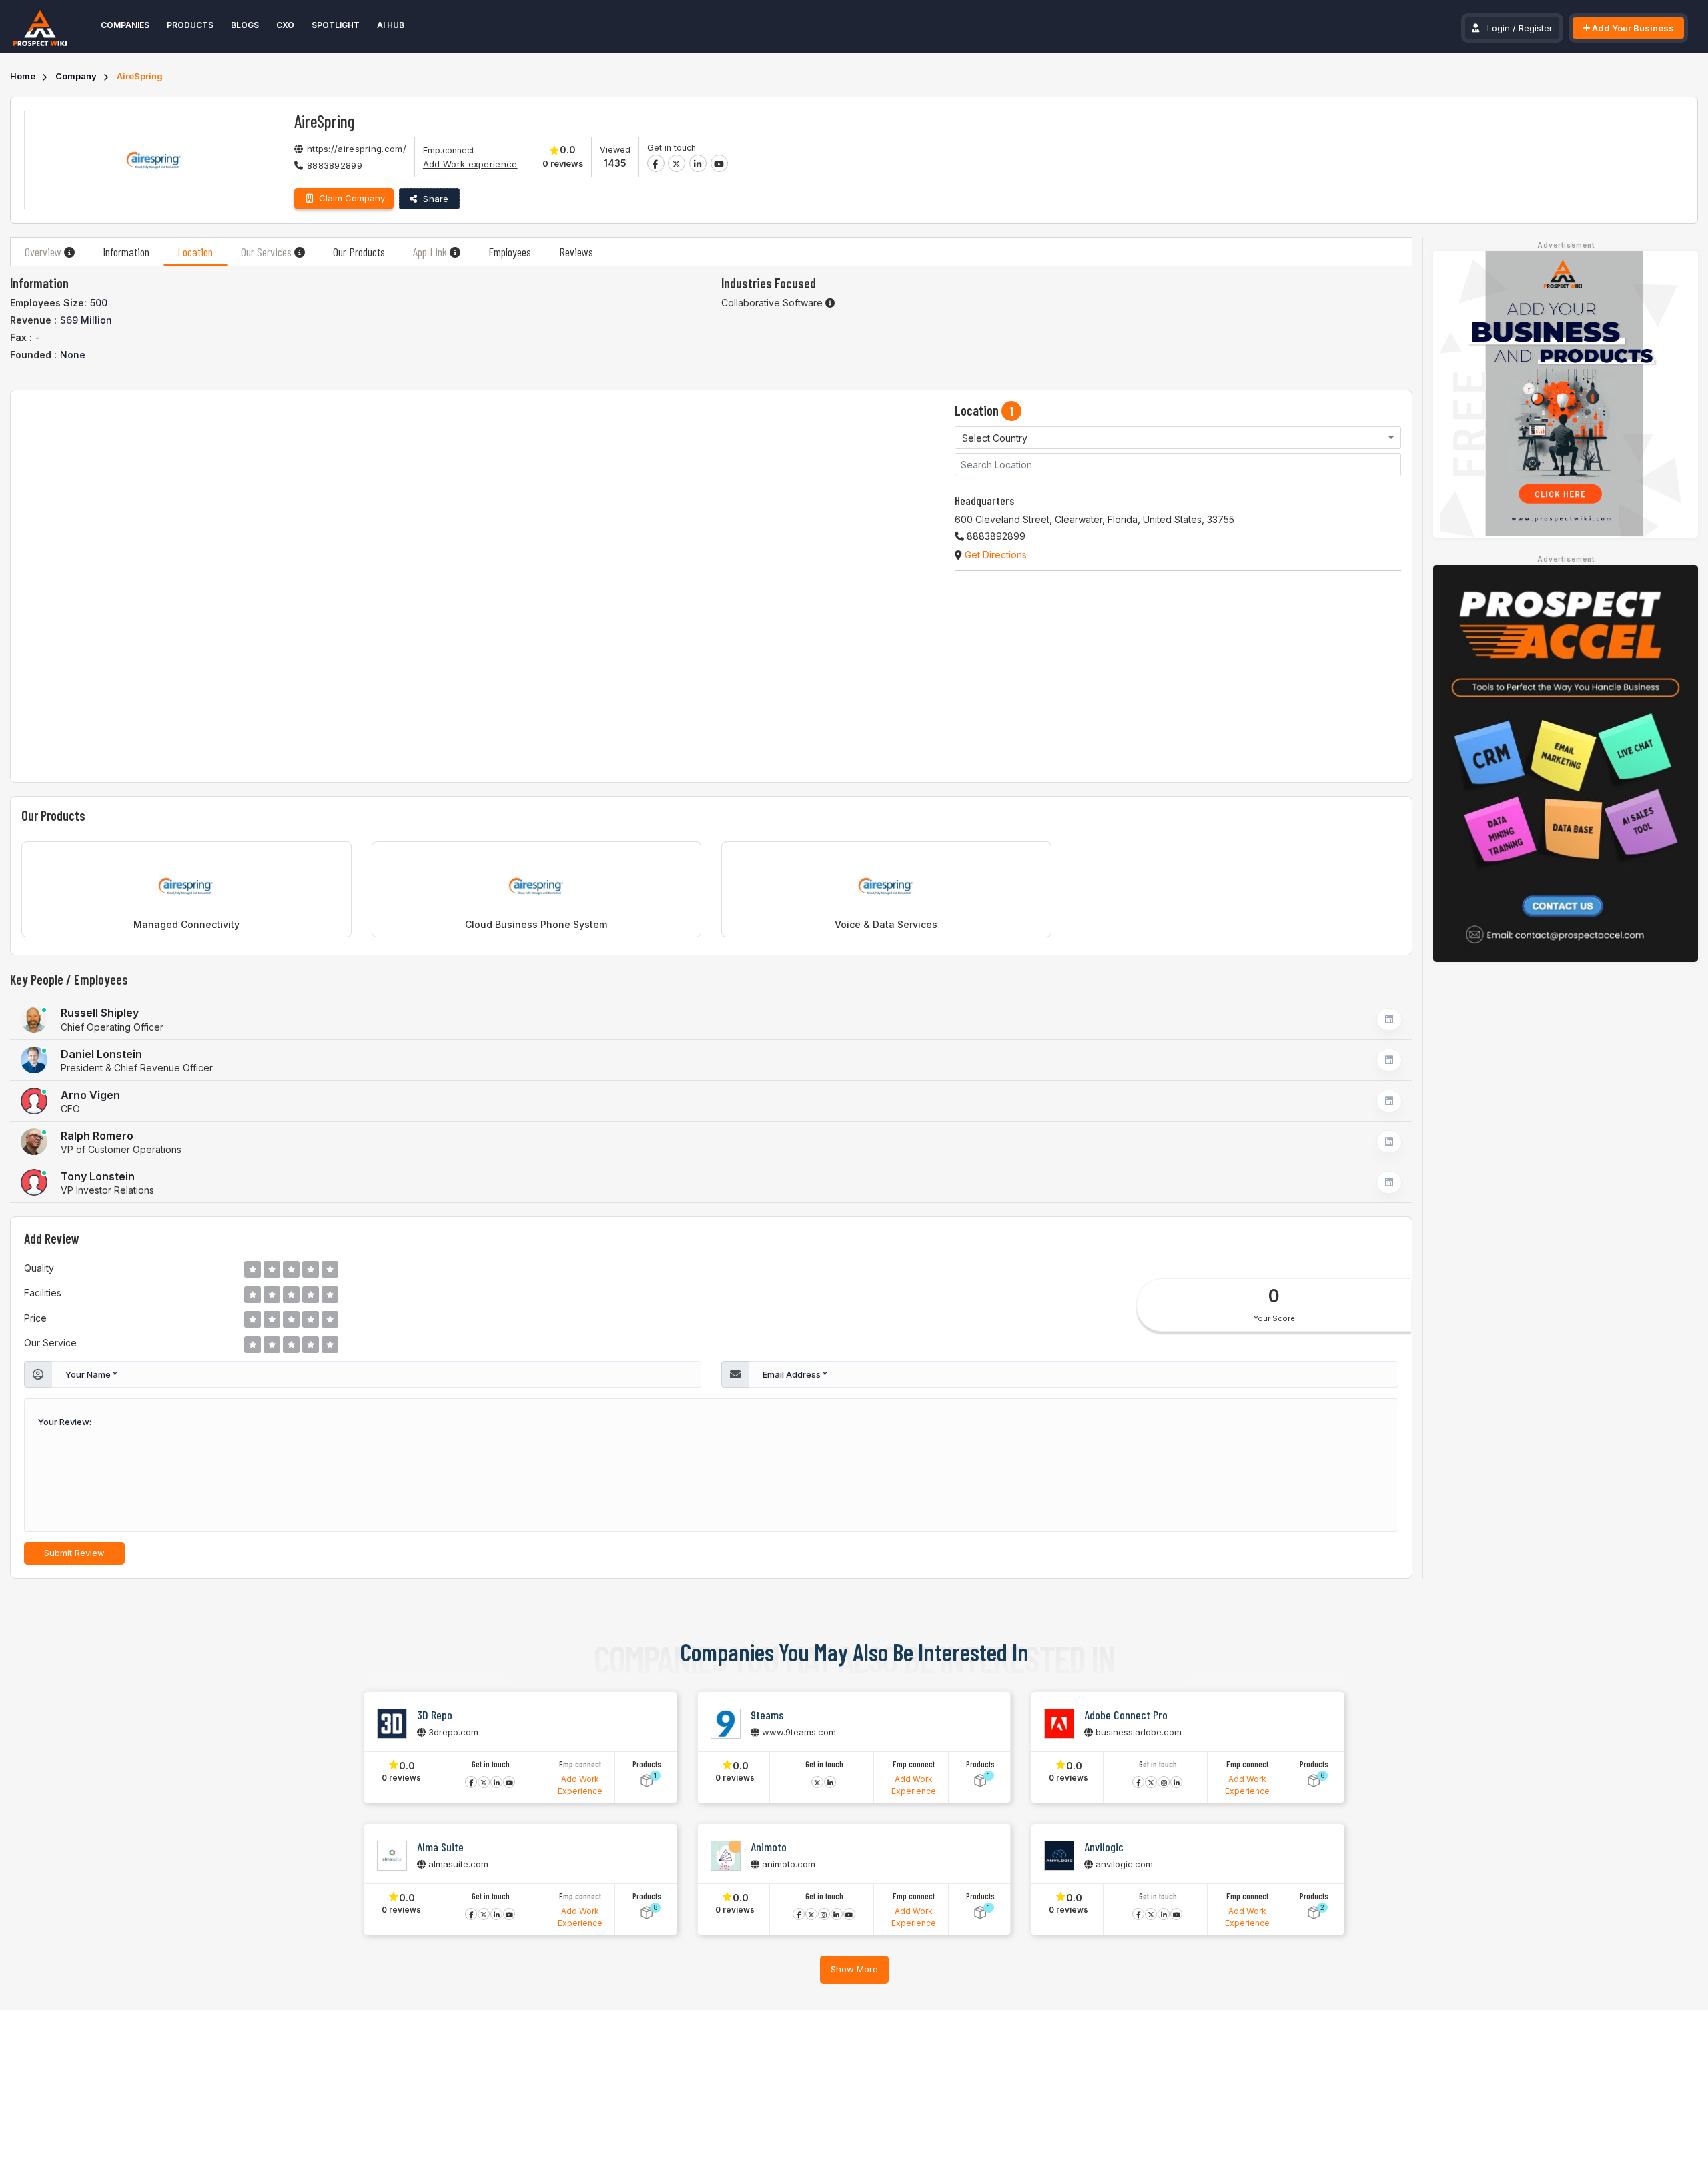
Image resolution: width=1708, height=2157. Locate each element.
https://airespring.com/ (357, 149)
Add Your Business (1632, 28)
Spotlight (336, 25)
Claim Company (351, 198)
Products (190, 25)
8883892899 (335, 165)
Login (1499, 28)
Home (23, 76)
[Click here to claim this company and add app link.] (455, 252)
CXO (285, 25)
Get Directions (994, 555)
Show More (854, 1969)
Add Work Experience (580, 1785)
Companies (125, 25)
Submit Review (74, 1553)
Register (1536, 28)
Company (76, 76)
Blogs (245, 25)
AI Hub (391, 25)
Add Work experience (470, 164)
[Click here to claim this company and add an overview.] (69, 252)
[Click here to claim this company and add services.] (300, 252)
